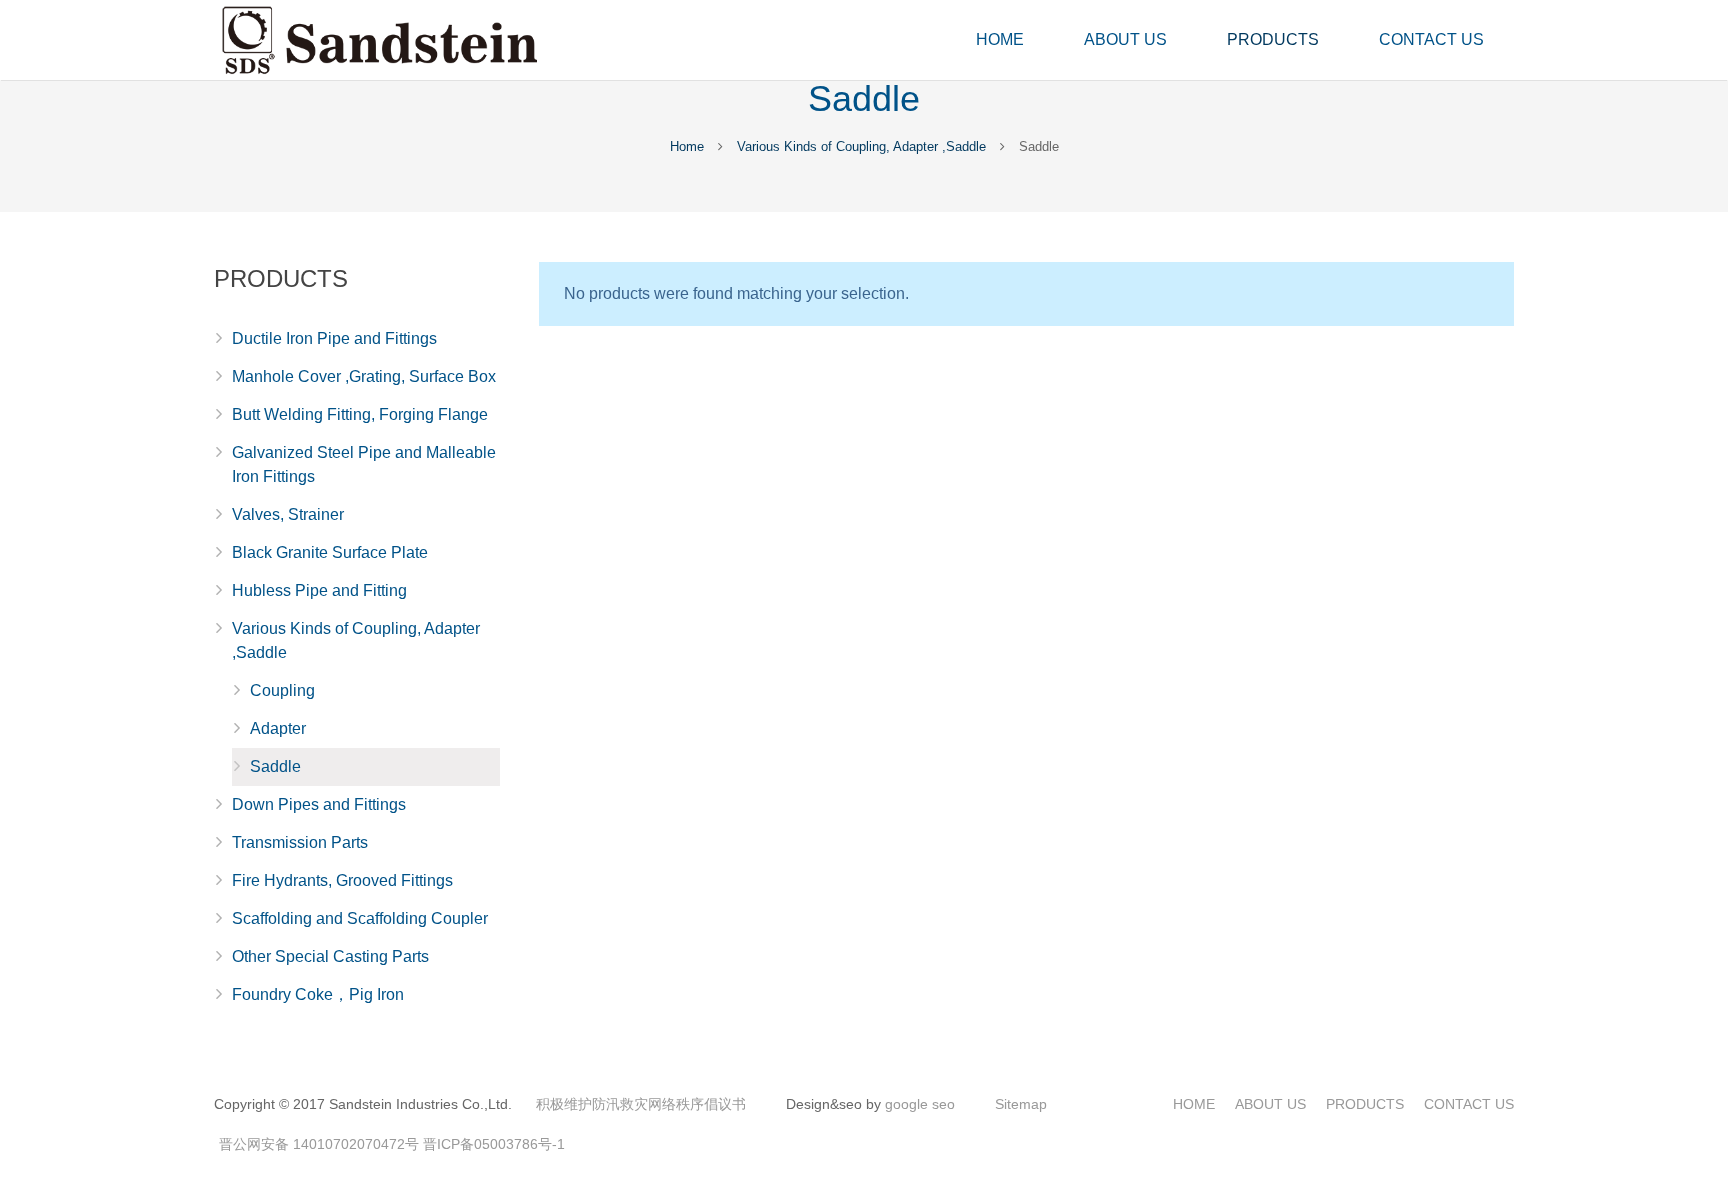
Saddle (275, 766)
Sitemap (1021, 1104)
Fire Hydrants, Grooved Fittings (342, 880)
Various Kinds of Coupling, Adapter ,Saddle (861, 146)
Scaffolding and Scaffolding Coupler (360, 918)
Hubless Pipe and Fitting (319, 590)
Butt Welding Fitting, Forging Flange (360, 414)
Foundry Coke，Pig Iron (318, 994)
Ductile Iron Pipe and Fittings (334, 338)
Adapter (278, 728)
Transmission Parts (300, 842)
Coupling (282, 690)
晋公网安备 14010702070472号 (319, 1144)
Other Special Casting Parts (330, 956)
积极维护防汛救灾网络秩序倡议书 (641, 1104)
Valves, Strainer (288, 514)
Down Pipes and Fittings (319, 804)
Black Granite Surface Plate (330, 552)
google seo (920, 1104)
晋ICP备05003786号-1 (494, 1144)
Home (687, 146)
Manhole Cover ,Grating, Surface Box (364, 376)
